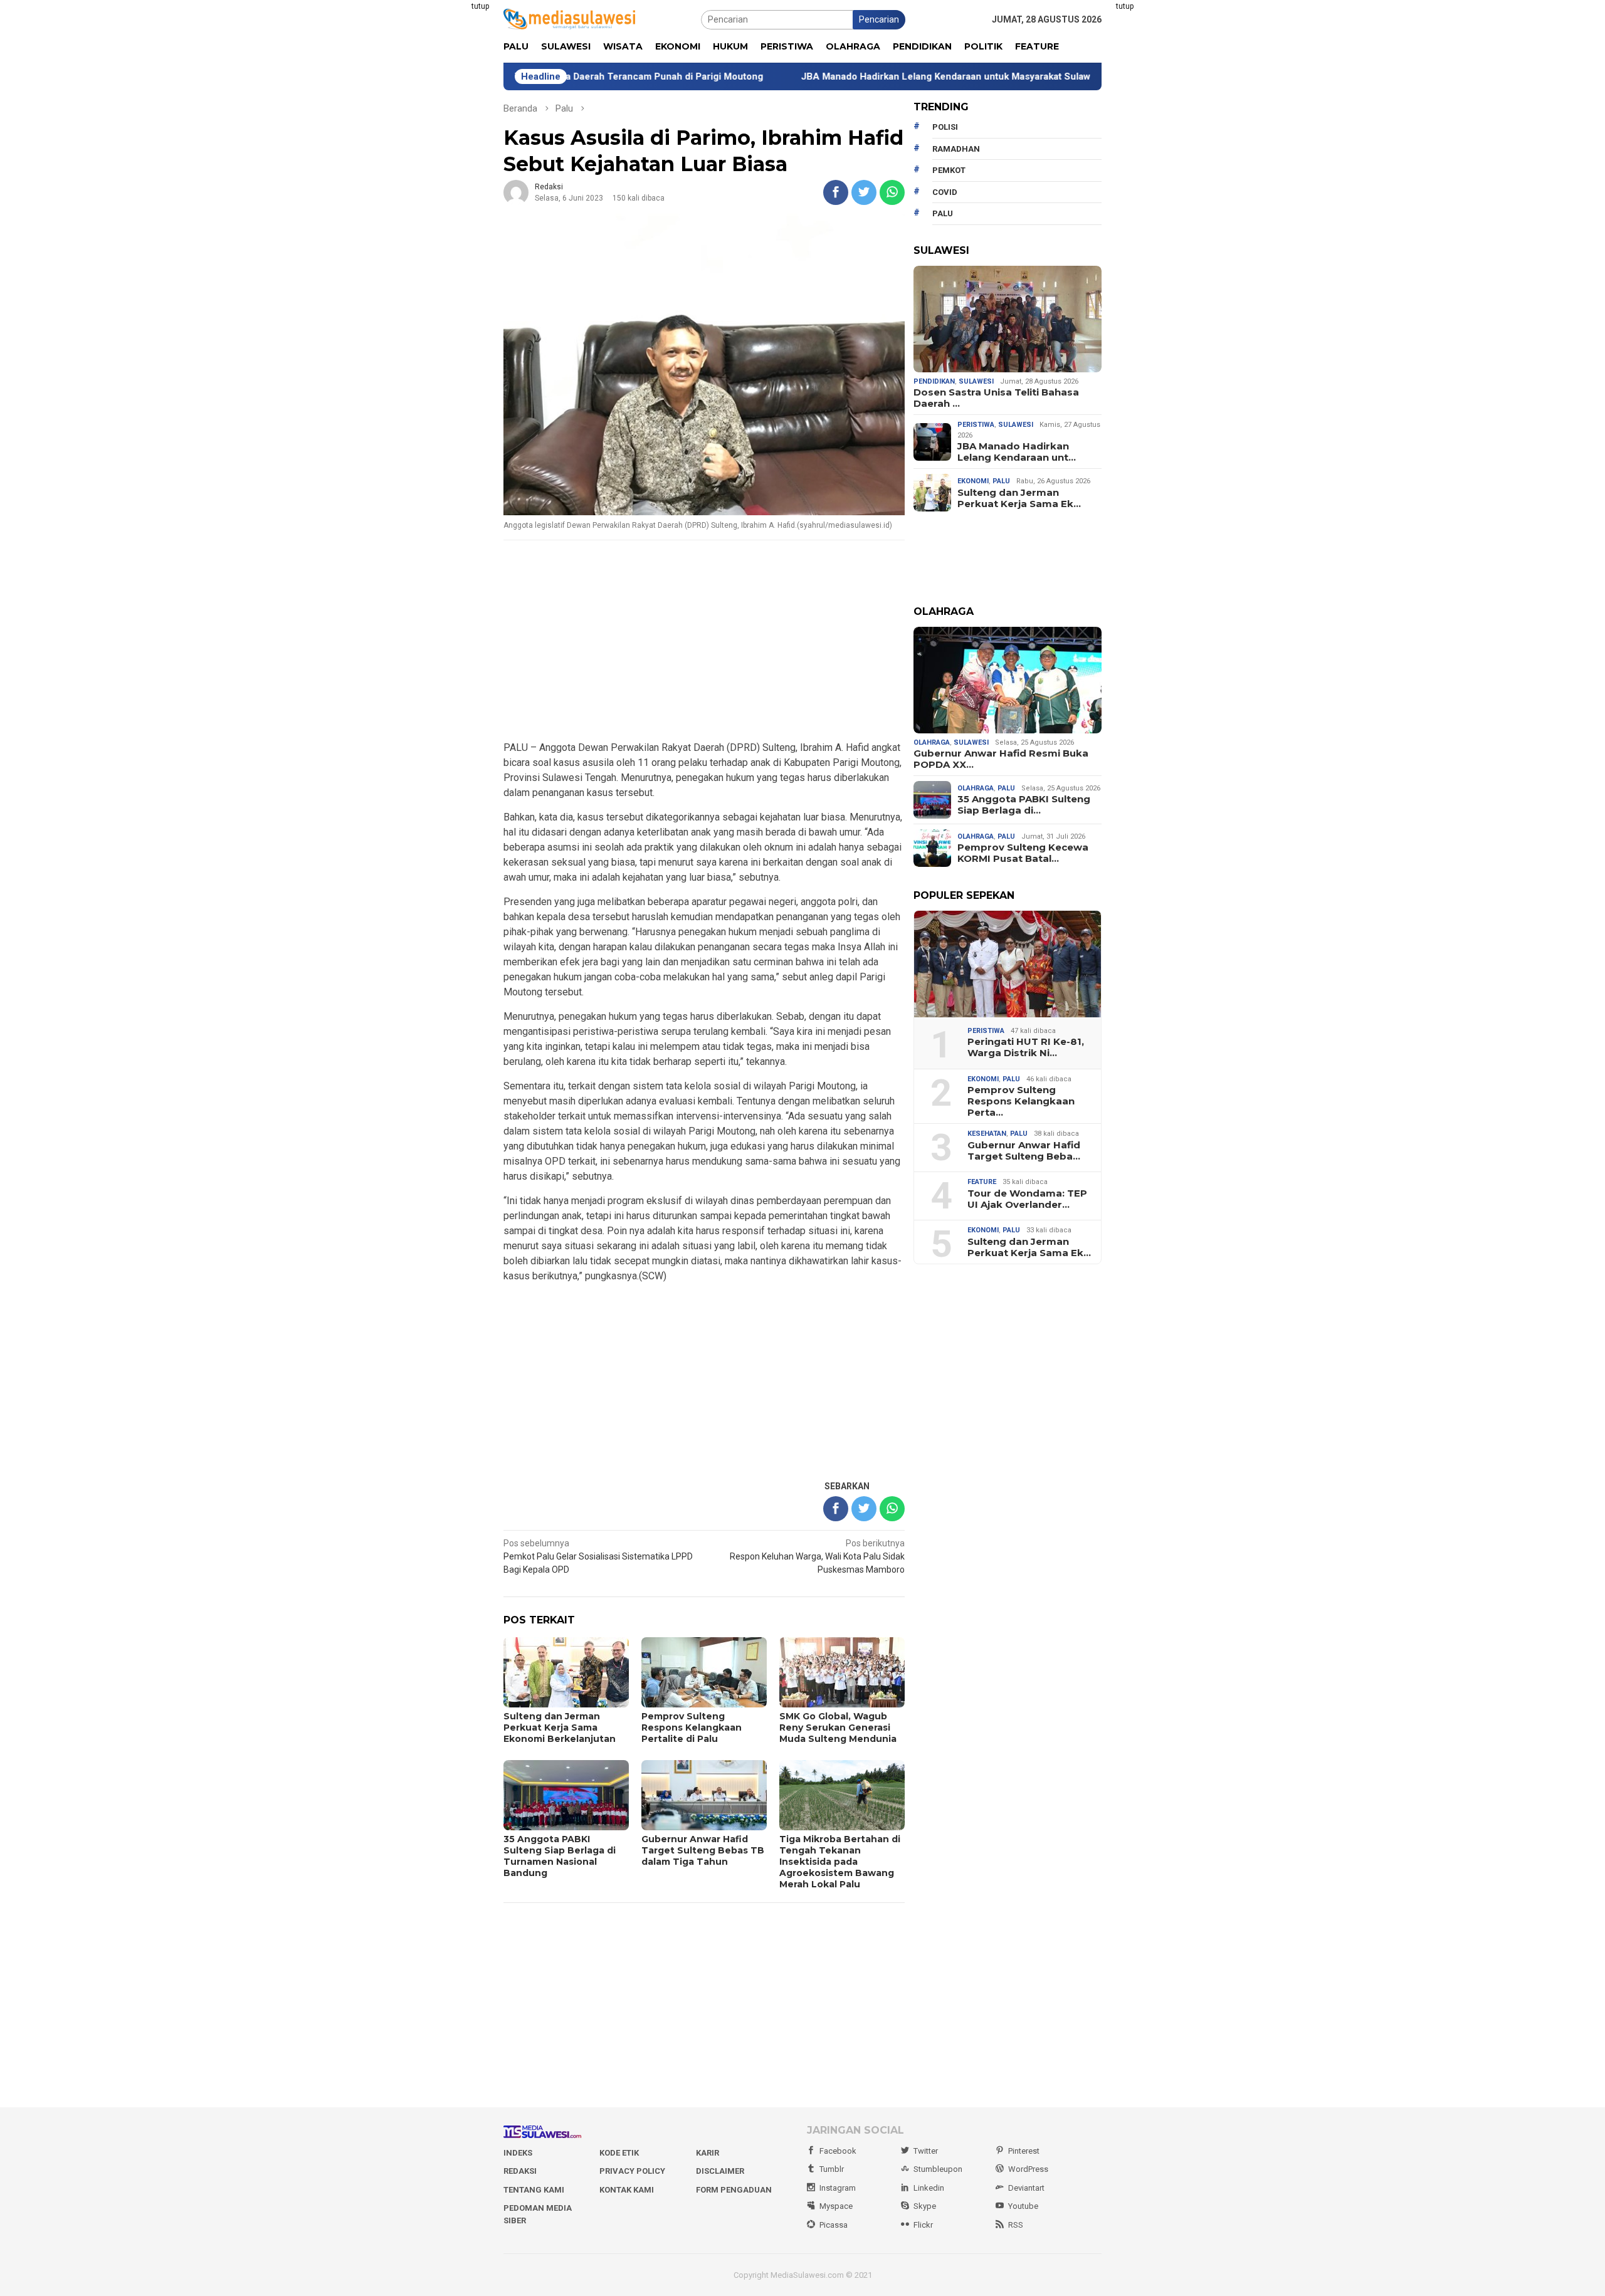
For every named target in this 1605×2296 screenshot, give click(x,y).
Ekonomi (973, 481)
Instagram (838, 2188)
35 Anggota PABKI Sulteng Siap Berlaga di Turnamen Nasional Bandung (560, 1856)
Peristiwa (976, 425)
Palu (1001, 481)
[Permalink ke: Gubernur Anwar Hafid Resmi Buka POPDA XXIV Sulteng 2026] (1008, 680)
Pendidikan (934, 381)
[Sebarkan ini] (836, 192)
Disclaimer (720, 2171)
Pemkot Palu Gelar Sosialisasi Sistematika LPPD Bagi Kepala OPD (598, 1556)
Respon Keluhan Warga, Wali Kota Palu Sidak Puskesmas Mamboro (817, 1556)
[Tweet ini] (864, 192)
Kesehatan (987, 1134)
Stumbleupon (938, 2169)
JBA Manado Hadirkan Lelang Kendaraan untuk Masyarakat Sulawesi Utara (866, 76)
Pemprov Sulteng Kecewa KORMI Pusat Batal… (1023, 853)
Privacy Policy (632, 2171)
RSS (1016, 2225)
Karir (708, 2153)
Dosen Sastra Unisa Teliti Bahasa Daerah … (996, 398)
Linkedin (929, 2188)
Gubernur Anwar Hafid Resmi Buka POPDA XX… (1001, 759)
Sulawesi (976, 381)
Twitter (926, 2151)
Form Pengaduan (734, 2190)
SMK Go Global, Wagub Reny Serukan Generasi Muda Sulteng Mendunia (838, 1727)
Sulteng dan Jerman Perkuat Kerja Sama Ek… (1019, 498)
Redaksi (520, 2171)
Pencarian (879, 19)
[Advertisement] (442, 188)
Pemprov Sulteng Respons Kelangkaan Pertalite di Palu (692, 1727)
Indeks (518, 2153)
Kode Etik (619, 2153)
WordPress (1028, 2169)
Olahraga (932, 742)
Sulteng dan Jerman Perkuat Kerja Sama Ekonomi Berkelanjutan (560, 1727)
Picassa (834, 2225)
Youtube (1023, 2206)
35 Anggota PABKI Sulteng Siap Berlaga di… (1024, 805)
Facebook (838, 2151)
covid (945, 192)
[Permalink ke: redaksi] (516, 192)
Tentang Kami (534, 2190)
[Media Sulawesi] (569, 19)
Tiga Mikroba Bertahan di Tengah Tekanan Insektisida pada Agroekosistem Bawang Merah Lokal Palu (840, 1862)
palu (943, 213)
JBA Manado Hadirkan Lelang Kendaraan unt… (1017, 452)
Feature (982, 1182)
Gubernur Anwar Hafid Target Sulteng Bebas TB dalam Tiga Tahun (703, 1850)
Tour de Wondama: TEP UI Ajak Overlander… (1027, 1199)
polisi (945, 127)
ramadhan (956, 149)
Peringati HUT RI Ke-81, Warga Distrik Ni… (1026, 1047)
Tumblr (832, 2169)
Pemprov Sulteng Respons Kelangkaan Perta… (1021, 1101)
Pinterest (1024, 2151)
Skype (925, 2206)
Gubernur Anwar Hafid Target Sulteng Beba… (1024, 1151)
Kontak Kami (627, 2190)
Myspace (836, 2206)
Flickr (923, 2225)
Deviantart (1026, 2188)
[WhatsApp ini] (892, 192)
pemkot (949, 170)
